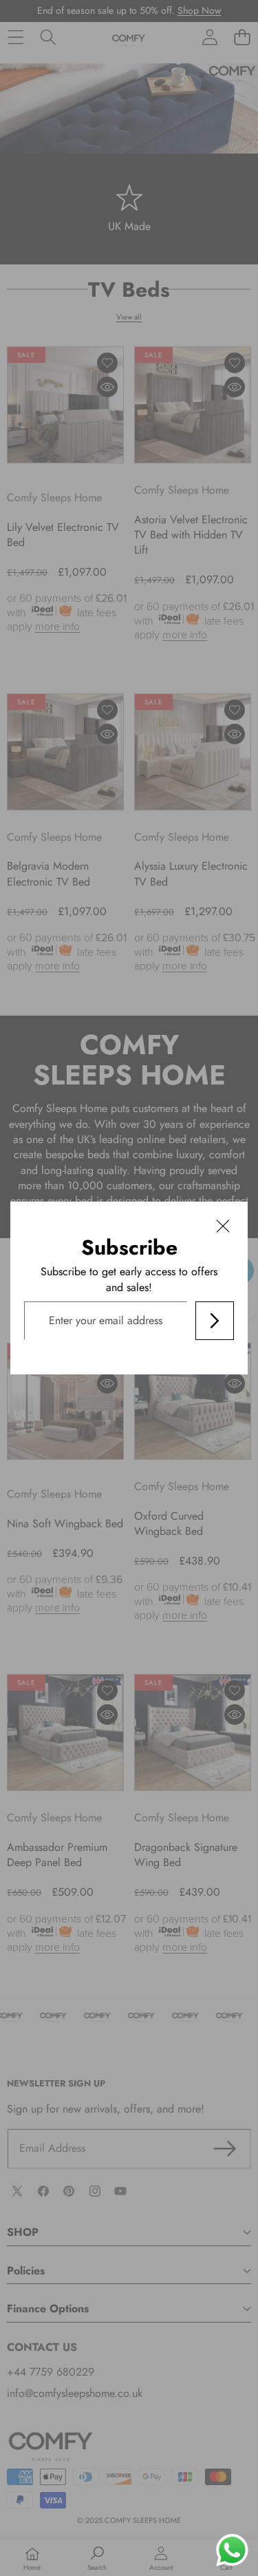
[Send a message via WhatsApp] (232, 2550)
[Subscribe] (215, 1321)
